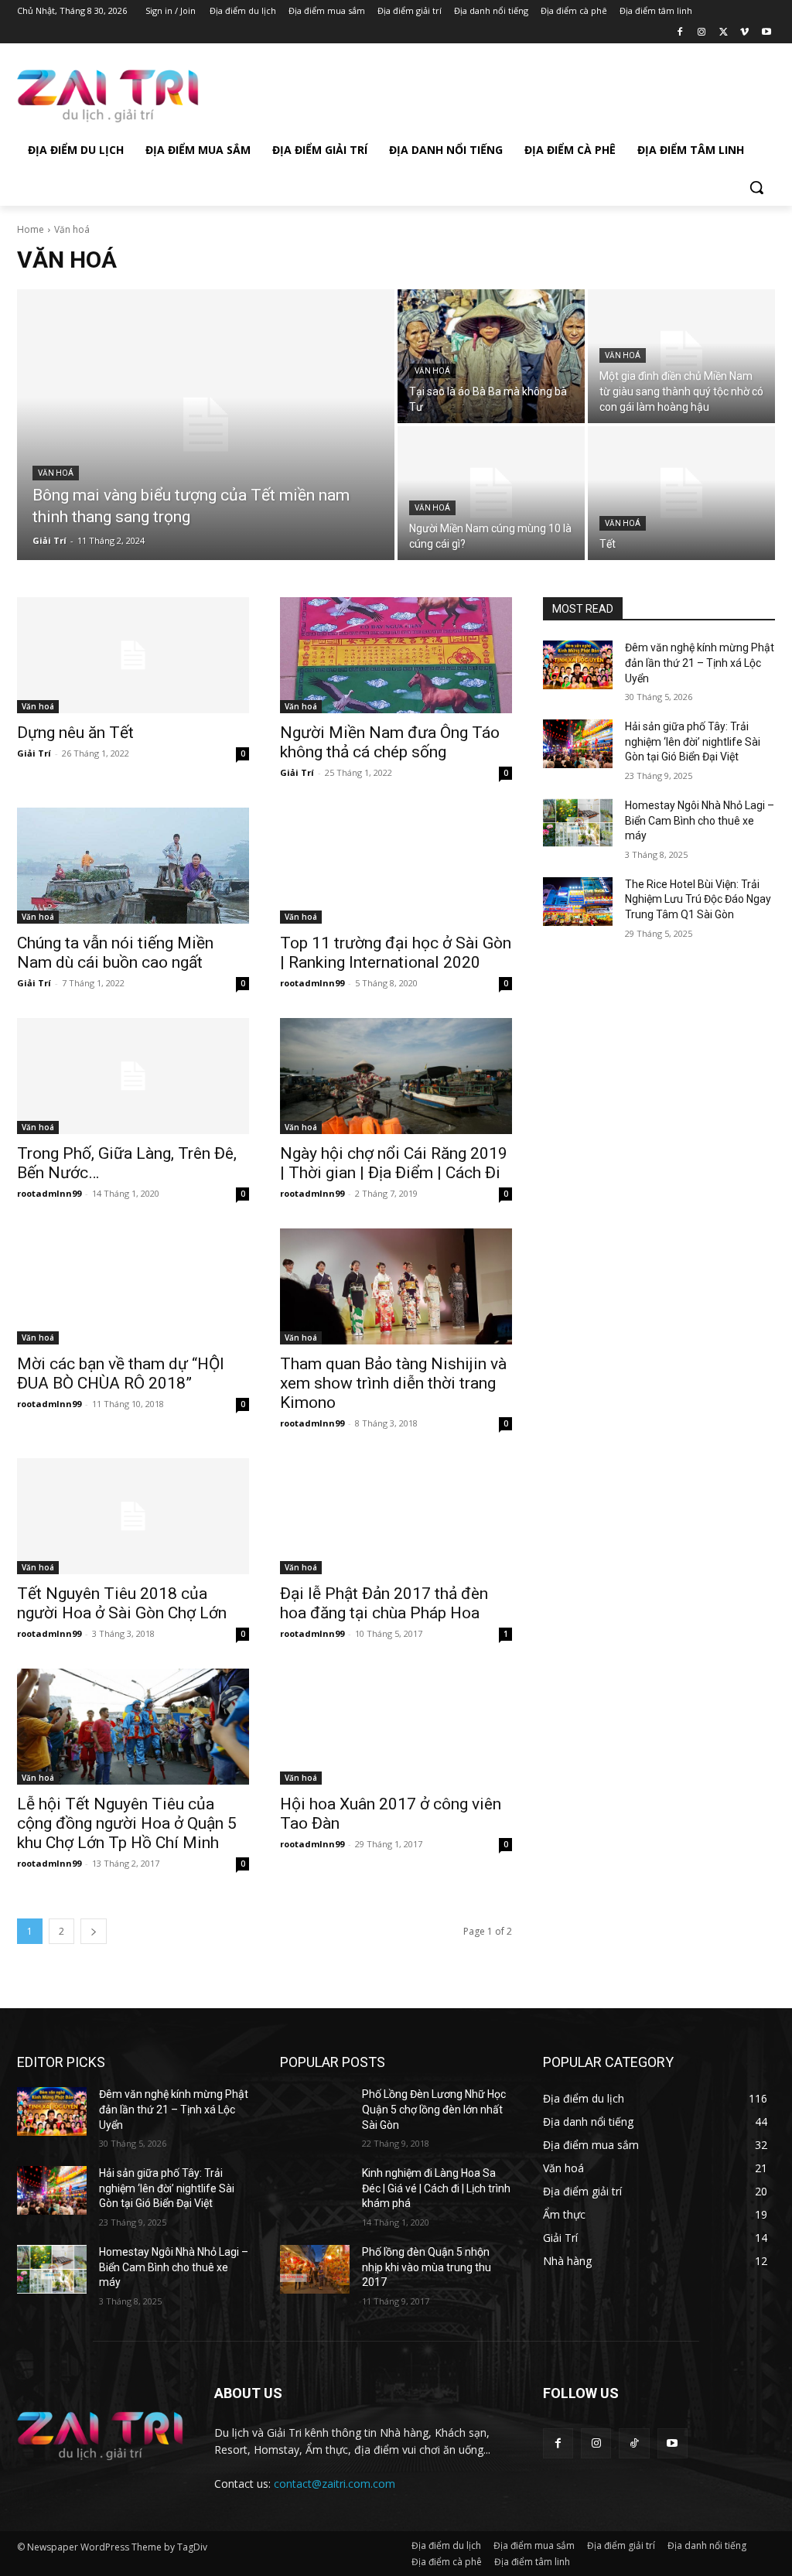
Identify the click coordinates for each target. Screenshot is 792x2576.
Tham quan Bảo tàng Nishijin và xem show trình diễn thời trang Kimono (393, 1383)
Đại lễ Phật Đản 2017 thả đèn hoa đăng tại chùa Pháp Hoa (384, 1603)
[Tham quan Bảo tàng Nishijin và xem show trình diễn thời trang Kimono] (396, 1286)
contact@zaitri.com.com (335, 2484)
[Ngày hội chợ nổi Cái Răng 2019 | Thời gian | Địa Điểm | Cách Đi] (396, 1076)
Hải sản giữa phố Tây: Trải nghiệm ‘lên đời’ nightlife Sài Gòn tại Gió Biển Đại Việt (693, 741)
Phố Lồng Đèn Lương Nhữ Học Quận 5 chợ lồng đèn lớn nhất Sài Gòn (434, 2109)
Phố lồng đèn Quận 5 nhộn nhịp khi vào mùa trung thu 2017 (427, 2267)
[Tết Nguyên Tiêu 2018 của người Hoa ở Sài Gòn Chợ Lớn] (133, 1516)
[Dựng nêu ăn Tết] (133, 655)
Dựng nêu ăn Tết (75, 733)
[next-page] (94, 1931)
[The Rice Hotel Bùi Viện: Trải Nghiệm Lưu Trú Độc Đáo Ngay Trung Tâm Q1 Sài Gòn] (578, 902)
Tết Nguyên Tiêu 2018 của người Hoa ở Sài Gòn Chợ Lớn (122, 1603)
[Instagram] (702, 33)
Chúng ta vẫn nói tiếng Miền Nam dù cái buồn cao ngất (115, 953)
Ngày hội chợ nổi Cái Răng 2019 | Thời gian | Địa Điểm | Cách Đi (394, 1163)
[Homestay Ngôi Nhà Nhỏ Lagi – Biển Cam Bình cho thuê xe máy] (578, 823)
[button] (756, 187)
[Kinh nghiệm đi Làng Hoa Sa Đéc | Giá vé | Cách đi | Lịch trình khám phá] (315, 2190)
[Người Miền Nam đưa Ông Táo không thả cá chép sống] (396, 655)
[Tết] (681, 493)
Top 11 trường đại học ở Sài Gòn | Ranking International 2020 (396, 953)
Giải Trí (34, 753)
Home (31, 229)
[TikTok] (634, 2443)
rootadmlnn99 (312, 983)
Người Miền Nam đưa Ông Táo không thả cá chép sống (390, 742)
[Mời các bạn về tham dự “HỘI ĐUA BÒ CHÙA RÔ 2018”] (133, 1286)
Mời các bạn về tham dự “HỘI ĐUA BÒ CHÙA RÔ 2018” (121, 1373)
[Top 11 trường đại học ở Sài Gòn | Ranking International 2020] (396, 866)
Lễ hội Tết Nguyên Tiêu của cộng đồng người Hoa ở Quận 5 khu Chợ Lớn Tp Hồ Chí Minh (127, 1823)
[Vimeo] (744, 33)
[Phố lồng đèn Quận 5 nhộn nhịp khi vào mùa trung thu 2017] (315, 2269)
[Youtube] (766, 33)
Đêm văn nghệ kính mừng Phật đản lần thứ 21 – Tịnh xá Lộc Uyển (700, 663)
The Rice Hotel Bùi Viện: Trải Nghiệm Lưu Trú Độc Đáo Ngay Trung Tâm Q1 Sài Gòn (698, 899)
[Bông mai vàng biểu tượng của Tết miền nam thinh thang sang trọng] (206, 425)
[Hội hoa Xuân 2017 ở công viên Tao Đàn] (396, 1727)
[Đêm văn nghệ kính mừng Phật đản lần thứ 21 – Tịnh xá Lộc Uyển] (578, 665)
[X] (724, 33)
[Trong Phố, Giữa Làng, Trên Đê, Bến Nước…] (133, 1076)
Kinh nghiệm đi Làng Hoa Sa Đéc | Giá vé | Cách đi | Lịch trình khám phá (436, 2188)
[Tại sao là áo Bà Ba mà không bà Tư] (491, 356)
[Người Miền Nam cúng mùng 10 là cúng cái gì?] (491, 493)
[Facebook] (680, 33)
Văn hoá (56, 473)
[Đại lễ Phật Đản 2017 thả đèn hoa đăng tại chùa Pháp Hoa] (396, 1516)
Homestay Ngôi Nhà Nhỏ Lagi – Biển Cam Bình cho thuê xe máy (700, 820)
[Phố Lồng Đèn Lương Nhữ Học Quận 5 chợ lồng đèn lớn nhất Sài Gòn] (315, 2111)
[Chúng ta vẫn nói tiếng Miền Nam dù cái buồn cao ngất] (133, 866)
